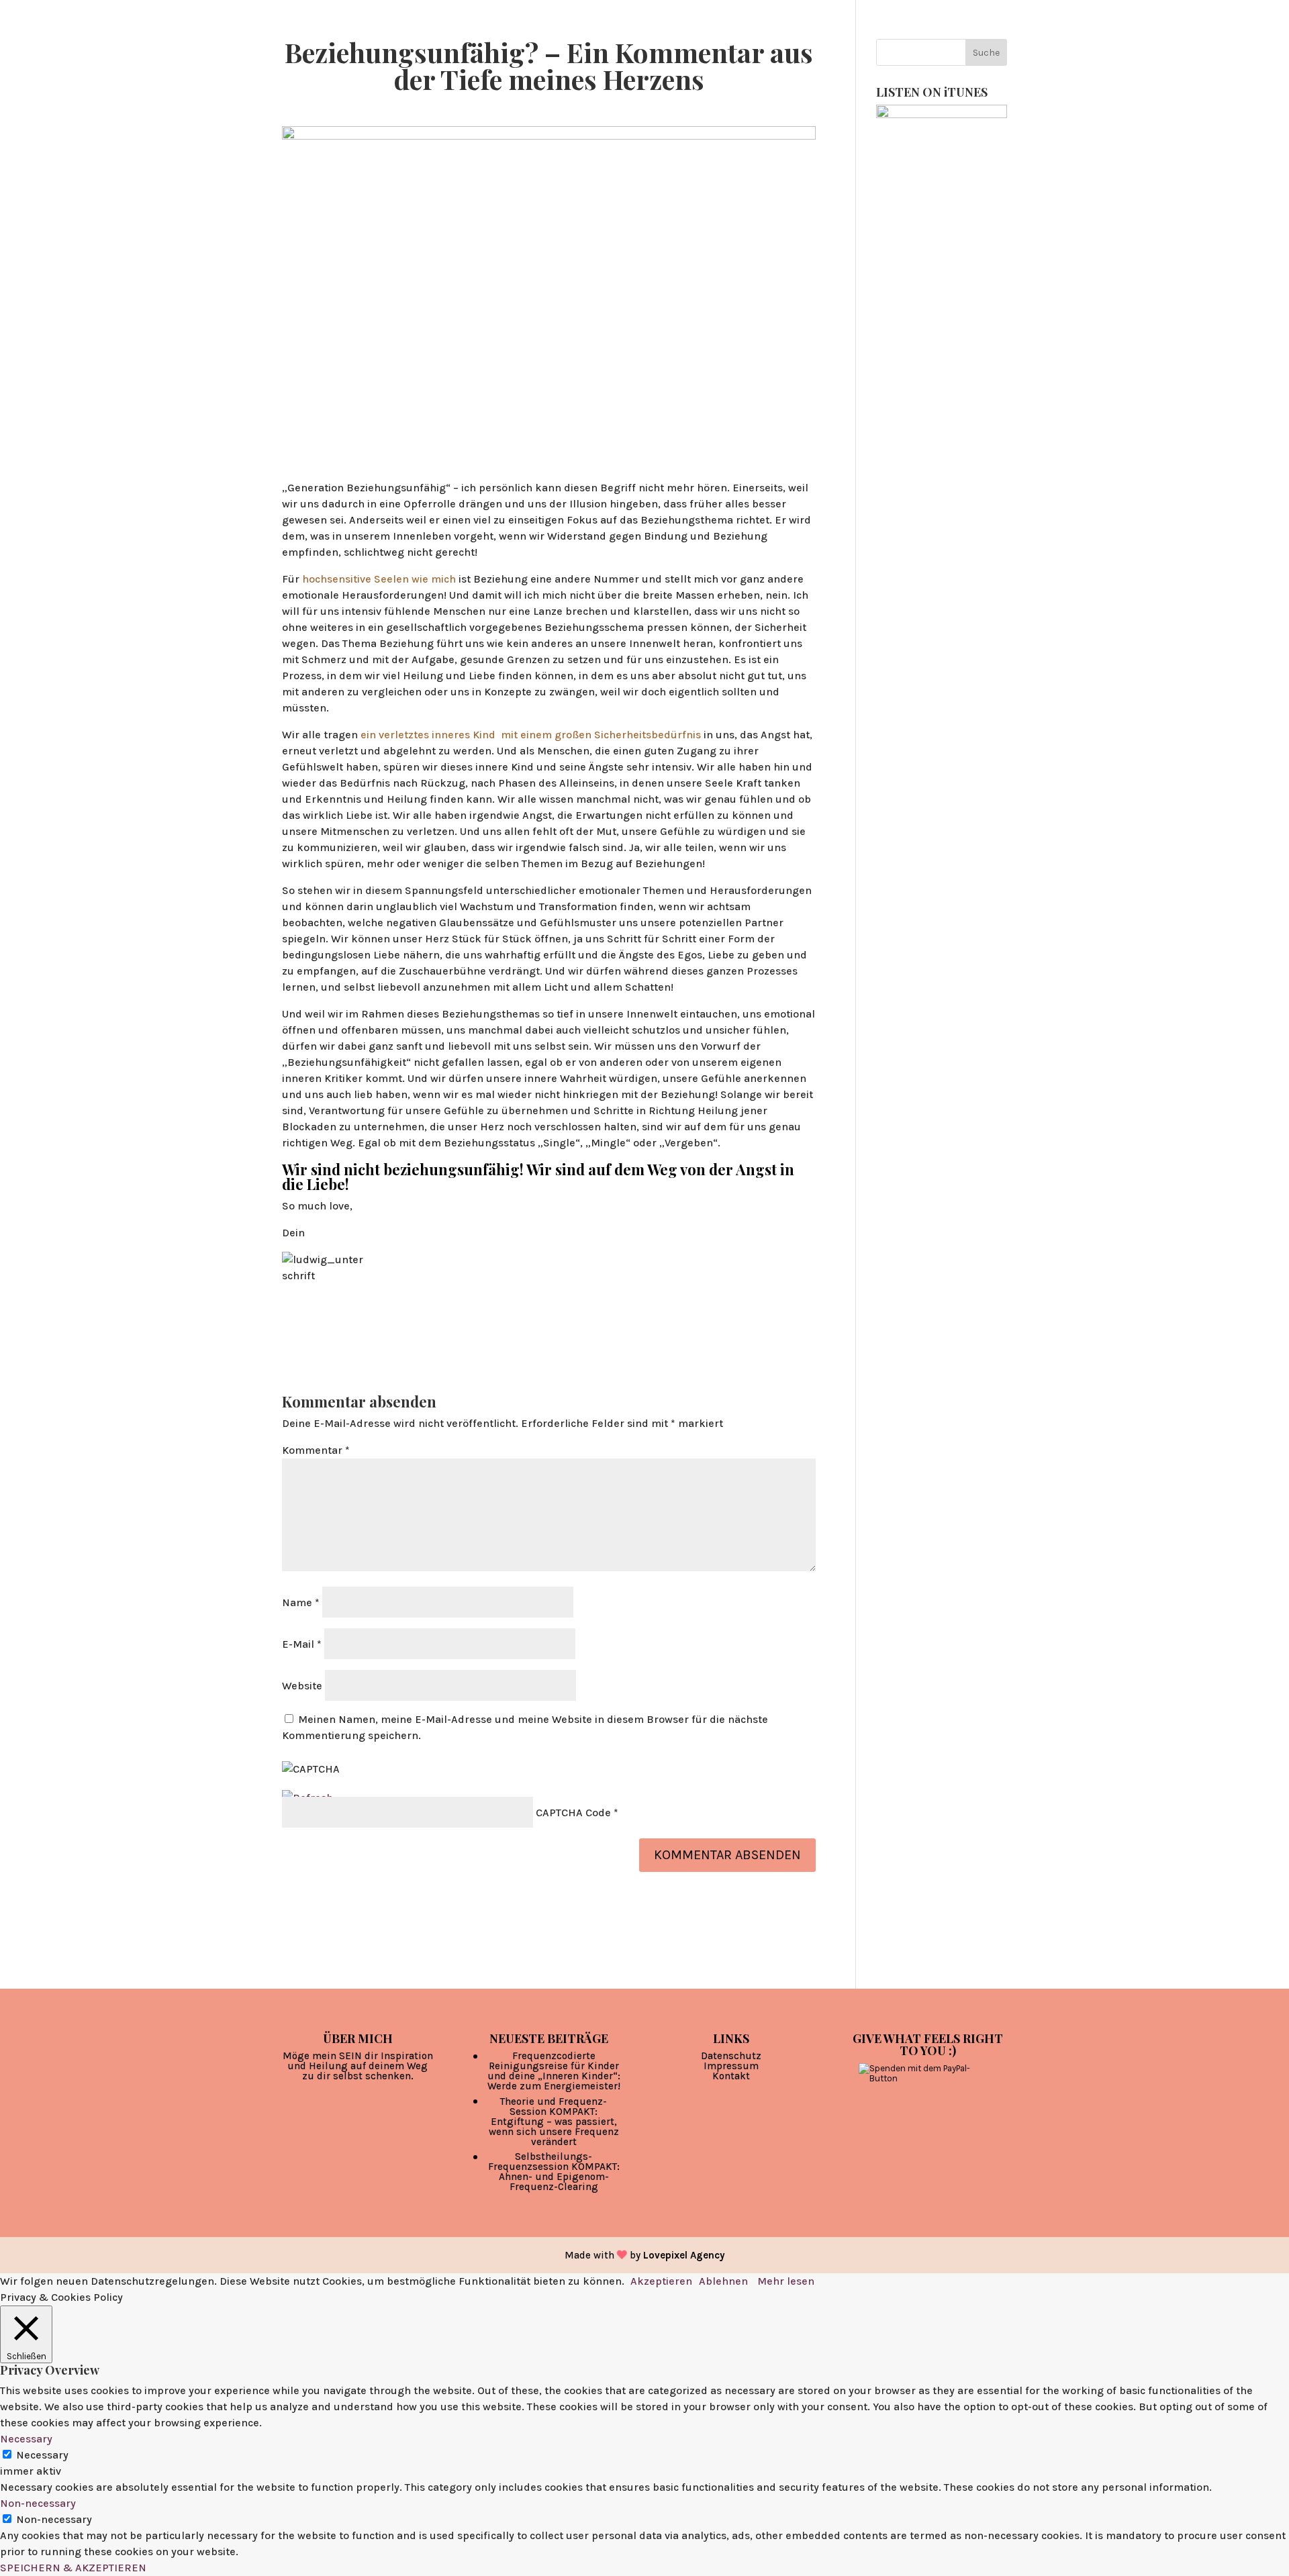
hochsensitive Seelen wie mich (378, 579)
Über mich (836, 38)
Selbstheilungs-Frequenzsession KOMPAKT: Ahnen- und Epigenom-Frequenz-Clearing (554, 2172)
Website (302, 1686)
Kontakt (731, 2076)
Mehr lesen (786, 2281)
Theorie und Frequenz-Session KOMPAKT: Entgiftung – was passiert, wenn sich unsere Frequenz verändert (554, 2122)
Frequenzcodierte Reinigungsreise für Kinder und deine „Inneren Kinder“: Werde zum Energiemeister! (554, 2071)
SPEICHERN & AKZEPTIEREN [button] (73, 2568)
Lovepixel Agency (684, 2255)
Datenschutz (731, 2056)
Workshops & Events (954, 38)
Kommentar (316, 1450)
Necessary (42, 2455)
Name (301, 1602)
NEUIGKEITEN (1078, 38)
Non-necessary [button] (38, 2503)
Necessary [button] (26, 2439)
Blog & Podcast (746, 38)
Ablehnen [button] (723, 2281)
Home (669, 38)
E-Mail (302, 1644)
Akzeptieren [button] (661, 2281)
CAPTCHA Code (573, 1813)
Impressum (731, 2066)
